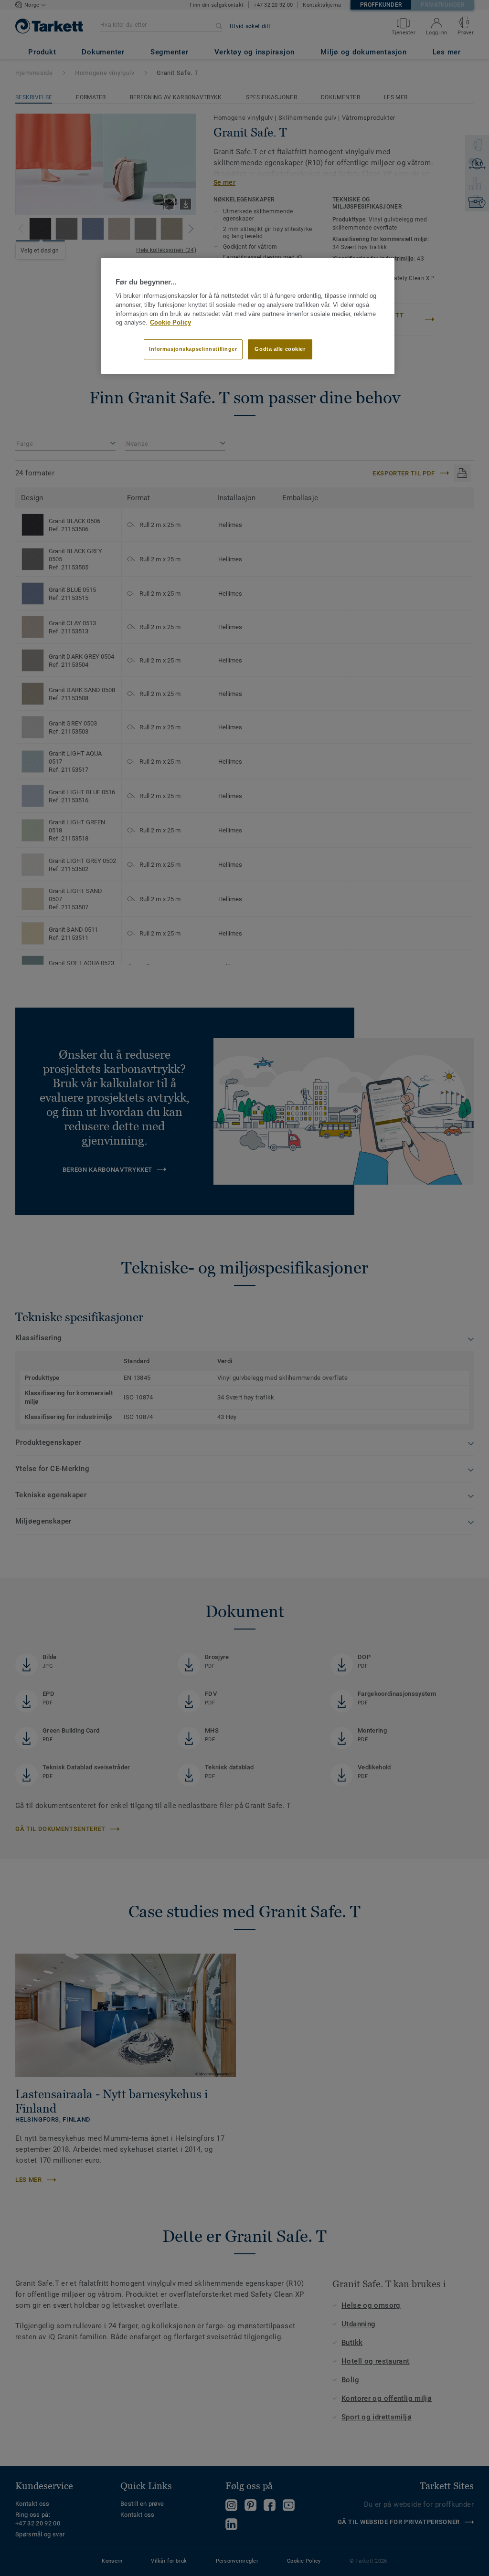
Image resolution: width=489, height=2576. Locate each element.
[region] (248, 316)
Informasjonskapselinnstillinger (193, 349)
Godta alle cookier (280, 349)
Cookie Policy (170, 323)
